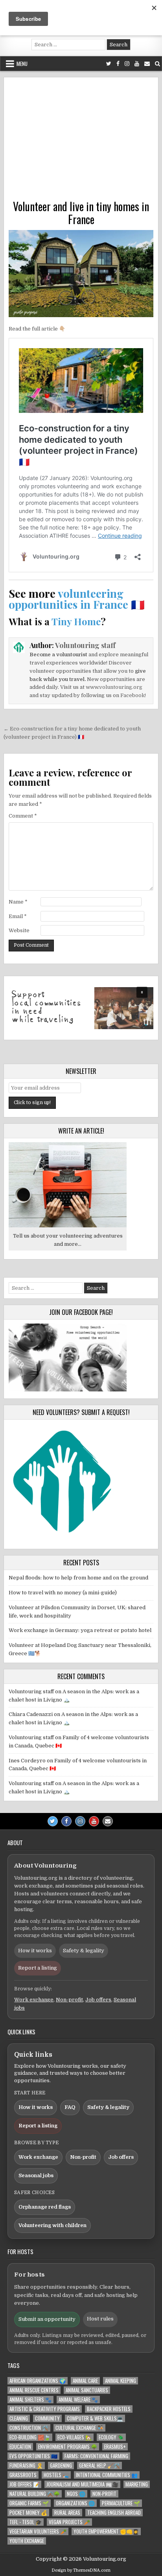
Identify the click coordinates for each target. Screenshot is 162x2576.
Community (47, 2418)
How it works (35, 1951)
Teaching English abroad (114, 2513)
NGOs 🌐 (76, 2494)
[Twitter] (109, 64)
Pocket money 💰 (28, 2513)
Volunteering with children (52, 2225)
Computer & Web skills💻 (95, 2418)
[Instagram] (127, 64)
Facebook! (133, 695)
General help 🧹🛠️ (99, 2466)
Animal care (85, 2381)
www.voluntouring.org (114, 687)
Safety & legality (84, 1951)
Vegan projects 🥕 (69, 2522)
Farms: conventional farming (96, 2456)
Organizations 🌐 (75, 2503)
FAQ (70, 2107)
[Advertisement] (81, 141)
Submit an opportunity (47, 2319)
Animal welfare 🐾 (78, 2400)
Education (20, 2447)
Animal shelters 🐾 (30, 2400)
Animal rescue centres (34, 2390)
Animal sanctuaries (87, 2390)
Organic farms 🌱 (29, 2503)
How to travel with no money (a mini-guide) (63, 1593)
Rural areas (67, 2513)
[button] (81, 1008)
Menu (22, 64)
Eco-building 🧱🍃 (30, 2437)
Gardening (61, 2466)
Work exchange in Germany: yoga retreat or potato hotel (80, 1630)
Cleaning (19, 2418)
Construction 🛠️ (29, 2428)
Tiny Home (76, 621)
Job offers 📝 (24, 2484)
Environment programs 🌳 (68, 2447)
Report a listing (38, 1968)
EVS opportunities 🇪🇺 (33, 2456)
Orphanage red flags (45, 2207)
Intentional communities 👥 (107, 2475)
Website (19, 930)
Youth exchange (27, 2541)
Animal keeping (121, 2381)
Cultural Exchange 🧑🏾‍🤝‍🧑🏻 (79, 2428)
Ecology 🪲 (111, 2437)
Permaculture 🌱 (121, 2503)
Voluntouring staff (85, 645)
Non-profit (69, 2000)
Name (18, 902)
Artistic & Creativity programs (45, 2409)
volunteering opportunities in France (68, 599)
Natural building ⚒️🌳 (35, 2494)
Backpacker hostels (109, 2409)
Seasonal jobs (36, 2175)
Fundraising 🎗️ (26, 2466)
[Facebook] (118, 64)
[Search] (157, 64)
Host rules (100, 2319)
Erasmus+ (115, 2447)
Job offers (98, 2000)
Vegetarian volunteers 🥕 (38, 2531)
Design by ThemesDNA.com (81, 2570)
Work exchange (34, 2000)
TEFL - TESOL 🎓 (26, 2522)
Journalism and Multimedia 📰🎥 (82, 2484)
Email (18, 916)
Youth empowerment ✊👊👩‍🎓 (106, 2531)
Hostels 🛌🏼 (56, 2475)
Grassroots (23, 2475)
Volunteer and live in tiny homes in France (81, 213)
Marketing (137, 2484)
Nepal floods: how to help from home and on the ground (78, 1578)
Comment (23, 816)
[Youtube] (137, 64)
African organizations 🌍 (38, 2381)
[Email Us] (147, 64)
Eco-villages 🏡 (75, 2437)
